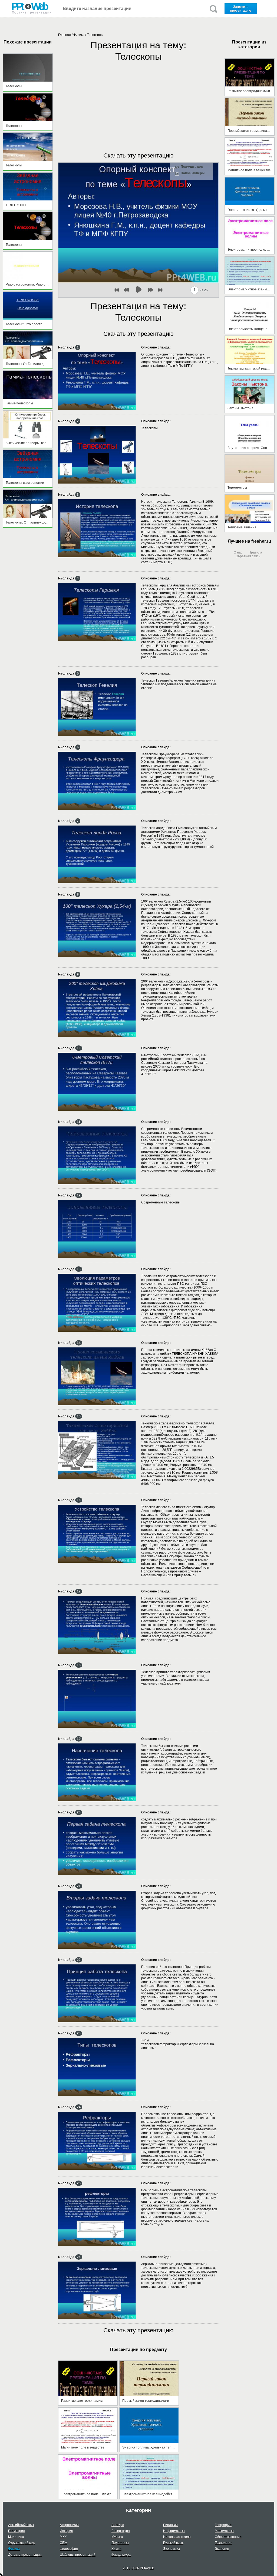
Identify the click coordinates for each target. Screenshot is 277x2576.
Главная (65, 35)
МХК (63, 2537)
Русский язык (173, 2543)
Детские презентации (25, 2555)
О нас (238, 552)
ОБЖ (64, 2543)
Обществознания (228, 2537)
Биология (170, 2525)
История (66, 2531)
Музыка (117, 2537)
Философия (69, 2549)
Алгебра (118, 2525)
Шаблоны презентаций (78, 2555)
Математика (224, 2531)
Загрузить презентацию (241, 9)
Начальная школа (177, 2537)
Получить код (192, 167)
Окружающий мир (22, 2543)
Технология (224, 2543)
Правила (255, 552)
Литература (121, 2531)
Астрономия (69, 2525)
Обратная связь (248, 556)
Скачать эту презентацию (138, 155)
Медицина (16, 2537)
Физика (79, 35)
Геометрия (17, 2531)
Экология (222, 2549)
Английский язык (21, 2525)
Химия (116, 2549)
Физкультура (121, 2555)
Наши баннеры (193, 173)
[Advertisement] (138, 101)
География (223, 2525)
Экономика (172, 2549)
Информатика (174, 2531)
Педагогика (120, 2543)
